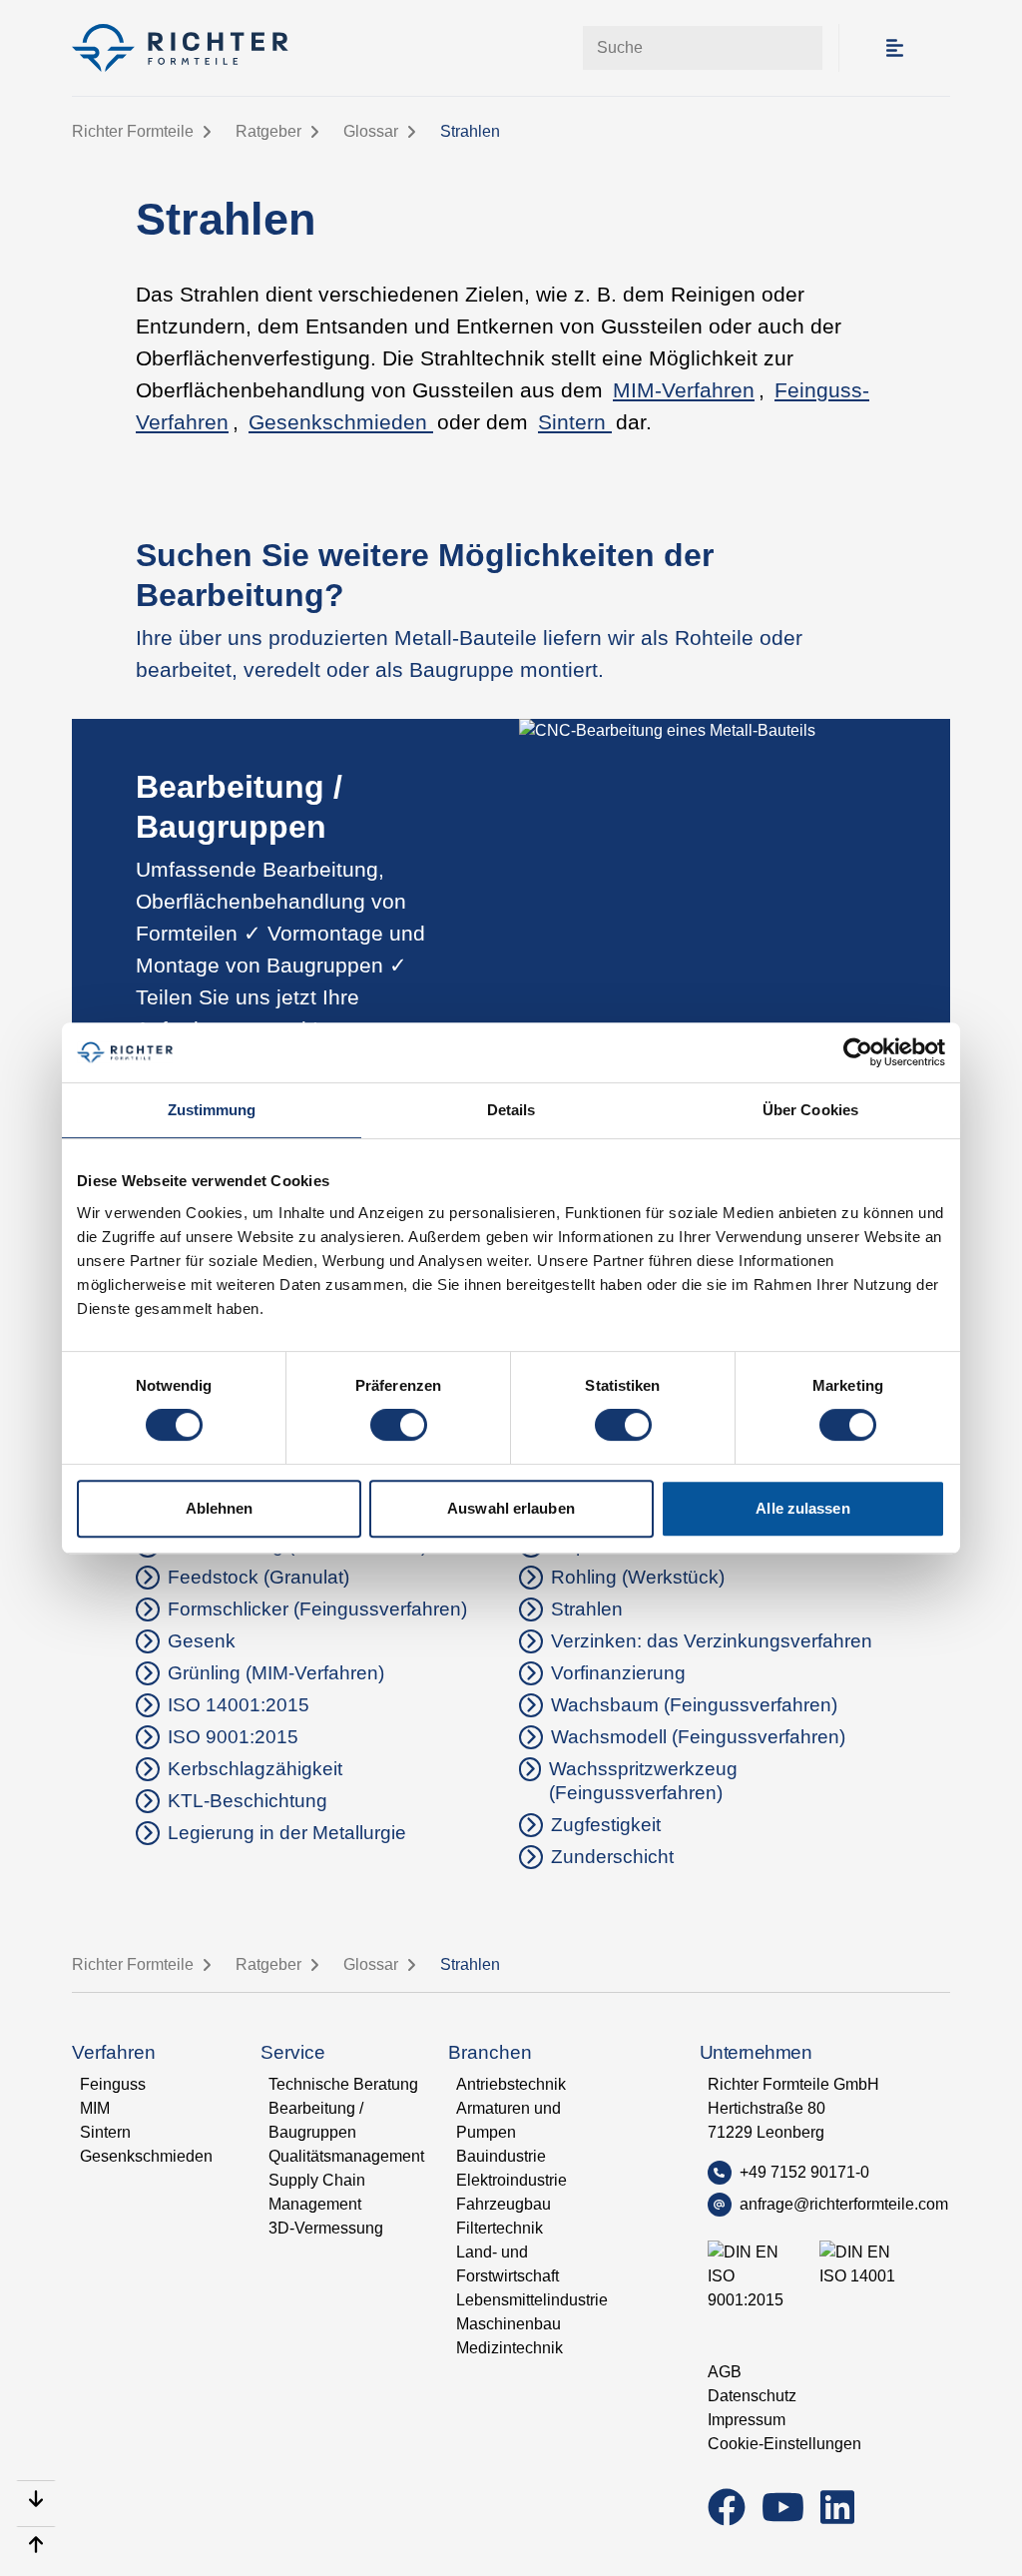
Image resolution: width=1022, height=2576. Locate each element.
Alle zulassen (802, 1508)
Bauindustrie (501, 2156)
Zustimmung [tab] (212, 1110)
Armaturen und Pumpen (509, 2120)
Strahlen (470, 131)
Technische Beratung (343, 2084)
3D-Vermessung (326, 2228)
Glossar (371, 131)
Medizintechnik (510, 2348)
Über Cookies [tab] (810, 1110)
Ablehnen (220, 1508)
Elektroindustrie (511, 2180)
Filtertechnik (500, 2228)
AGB (725, 2372)
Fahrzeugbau (504, 2204)
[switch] (399, 1425)
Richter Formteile (133, 131)
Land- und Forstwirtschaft (508, 2264)
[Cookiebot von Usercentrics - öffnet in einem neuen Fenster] (858, 1052)
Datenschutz (752, 2396)
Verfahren (114, 2052)
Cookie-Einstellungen (784, 2444)
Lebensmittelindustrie (532, 2300)
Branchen (490, 2052)
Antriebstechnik (511, 2084)
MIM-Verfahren (684, 390)
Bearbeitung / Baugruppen (316, 2120)
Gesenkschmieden (341, 422)
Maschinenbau (509, 2324)
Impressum (747, 2420)
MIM (95, 2108)
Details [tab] (511, 1110)
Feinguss (113, 2084)
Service (293, 2052)
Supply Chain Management (317, 2192)
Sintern (575, 422)
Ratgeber (268, 131)
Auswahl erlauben (511, 1508)
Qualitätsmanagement (346, 2156)
